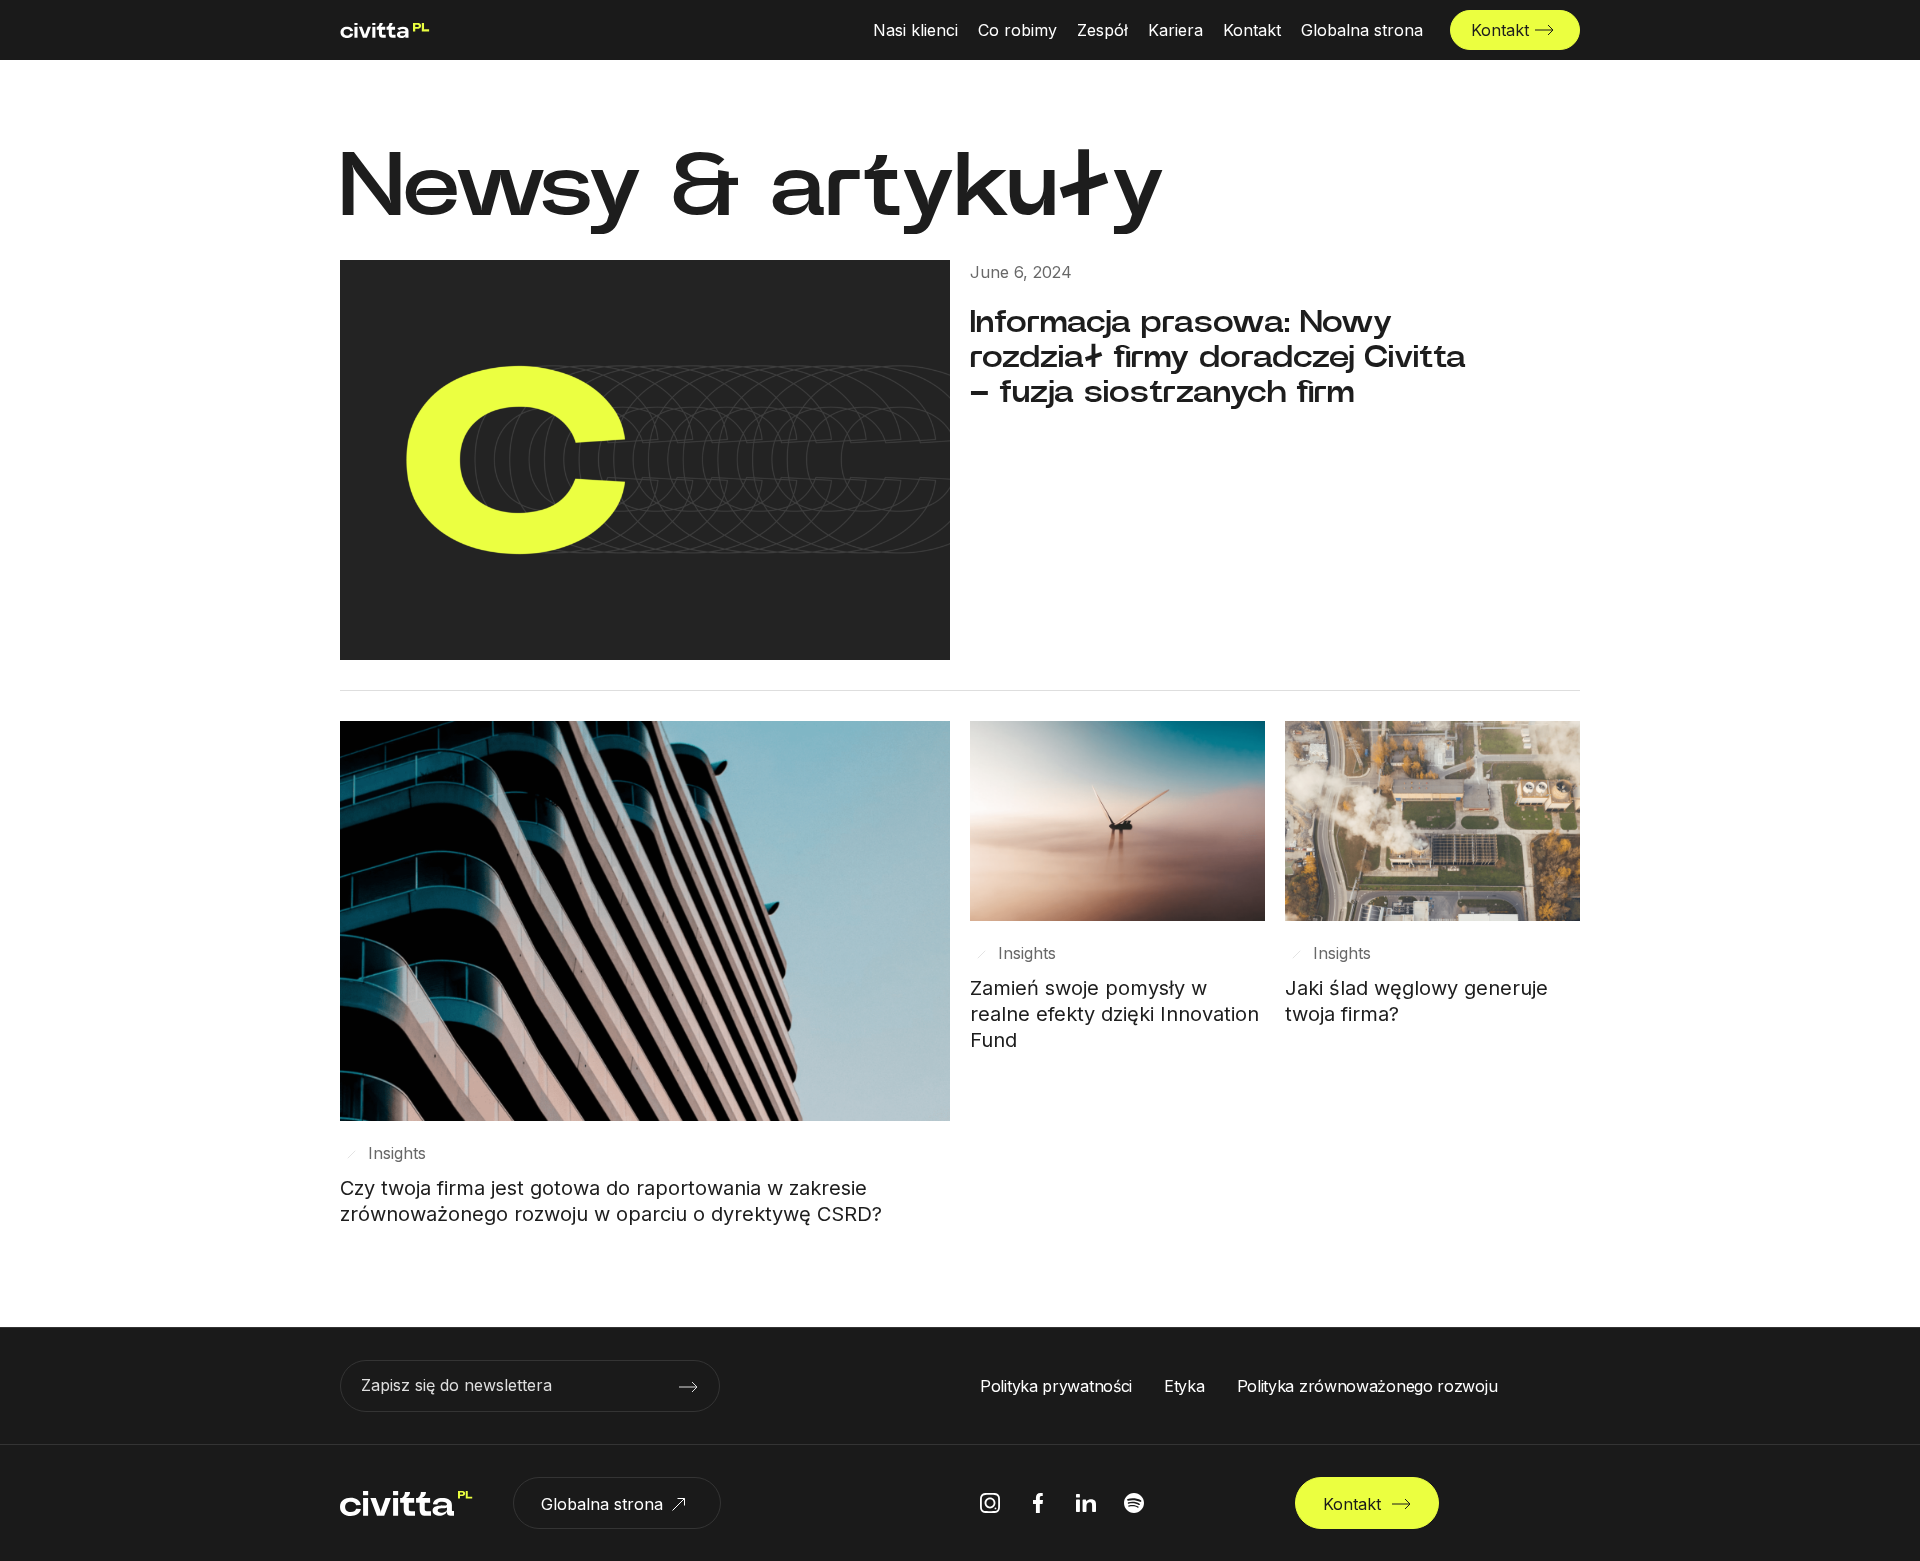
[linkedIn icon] (1086, 1503)
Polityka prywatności (1056, 1386)
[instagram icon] (990, 1503)
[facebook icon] (1038, 1503)
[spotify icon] (1134, 1503)
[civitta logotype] (385, 30)
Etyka (1184, 1386)
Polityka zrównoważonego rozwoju (1367, 1386)
